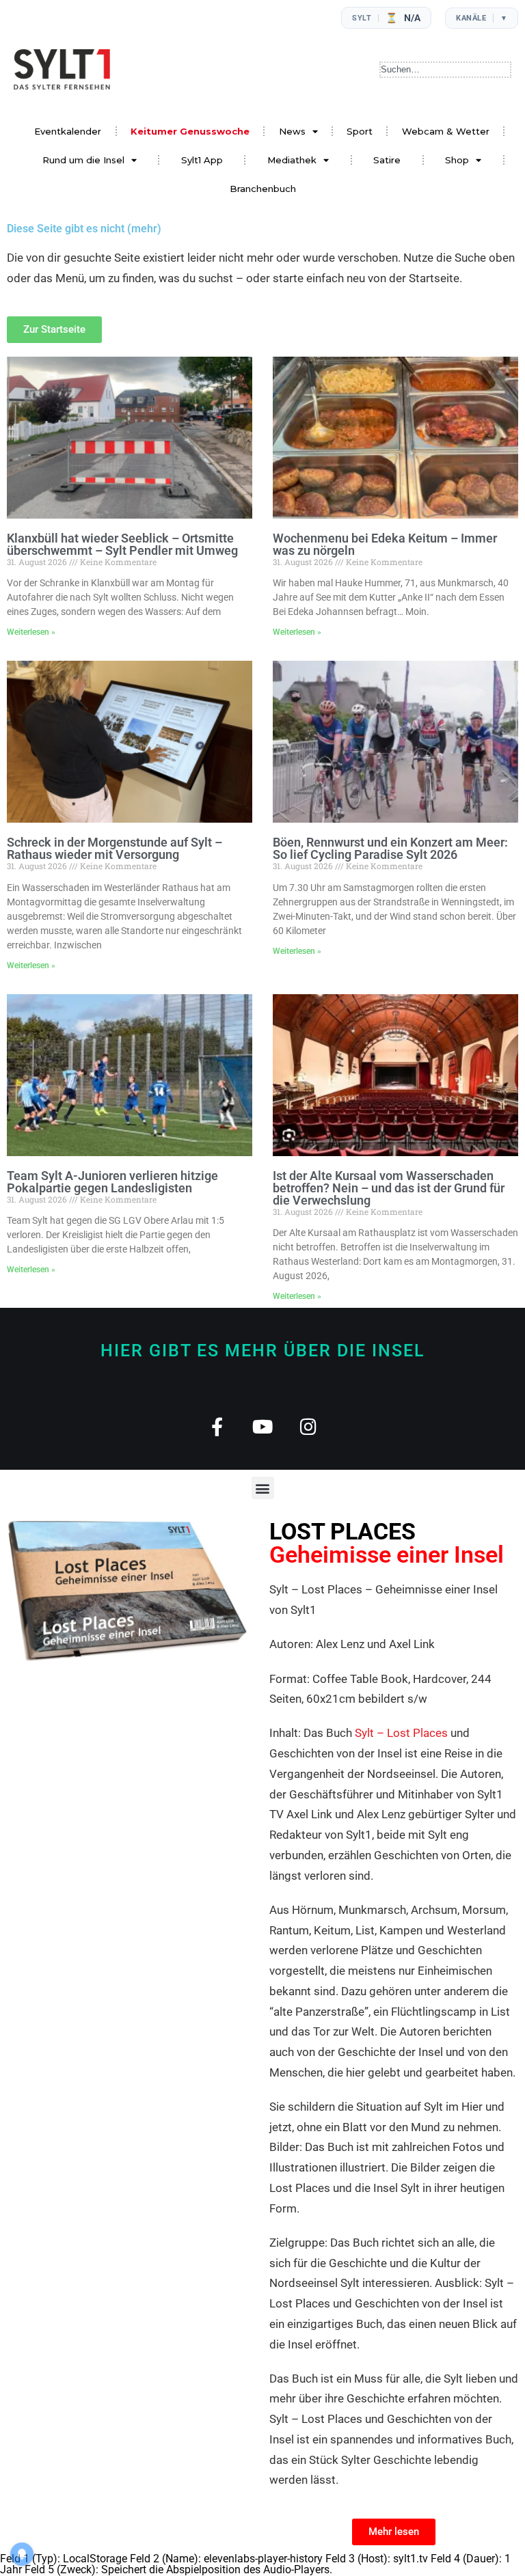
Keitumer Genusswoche (190, 131)
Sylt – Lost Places (401, 1733)
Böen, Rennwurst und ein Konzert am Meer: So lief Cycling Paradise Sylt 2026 (390, 848)
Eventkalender (68, 131)
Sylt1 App (202, 160)
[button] (263, 1488)
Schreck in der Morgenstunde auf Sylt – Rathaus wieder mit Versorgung (115, 848)
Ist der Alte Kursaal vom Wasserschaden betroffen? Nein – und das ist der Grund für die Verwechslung (389, 1188)
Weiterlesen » (31, 632)
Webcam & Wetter (446, 131)
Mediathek (292, 160)
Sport (360, 131)
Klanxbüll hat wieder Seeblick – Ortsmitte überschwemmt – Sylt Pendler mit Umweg (122, 544)
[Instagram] (309, 1426)
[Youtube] (263, 1426)
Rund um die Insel (83, 160)
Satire (387, 160)
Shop (457, 160)
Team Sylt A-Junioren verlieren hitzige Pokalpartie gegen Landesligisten (112, 1182)
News (292, 131)
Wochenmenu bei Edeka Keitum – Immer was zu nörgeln (385, 544)
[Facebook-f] (217, 1426)
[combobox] (445, 70)
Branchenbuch (263, 189)
